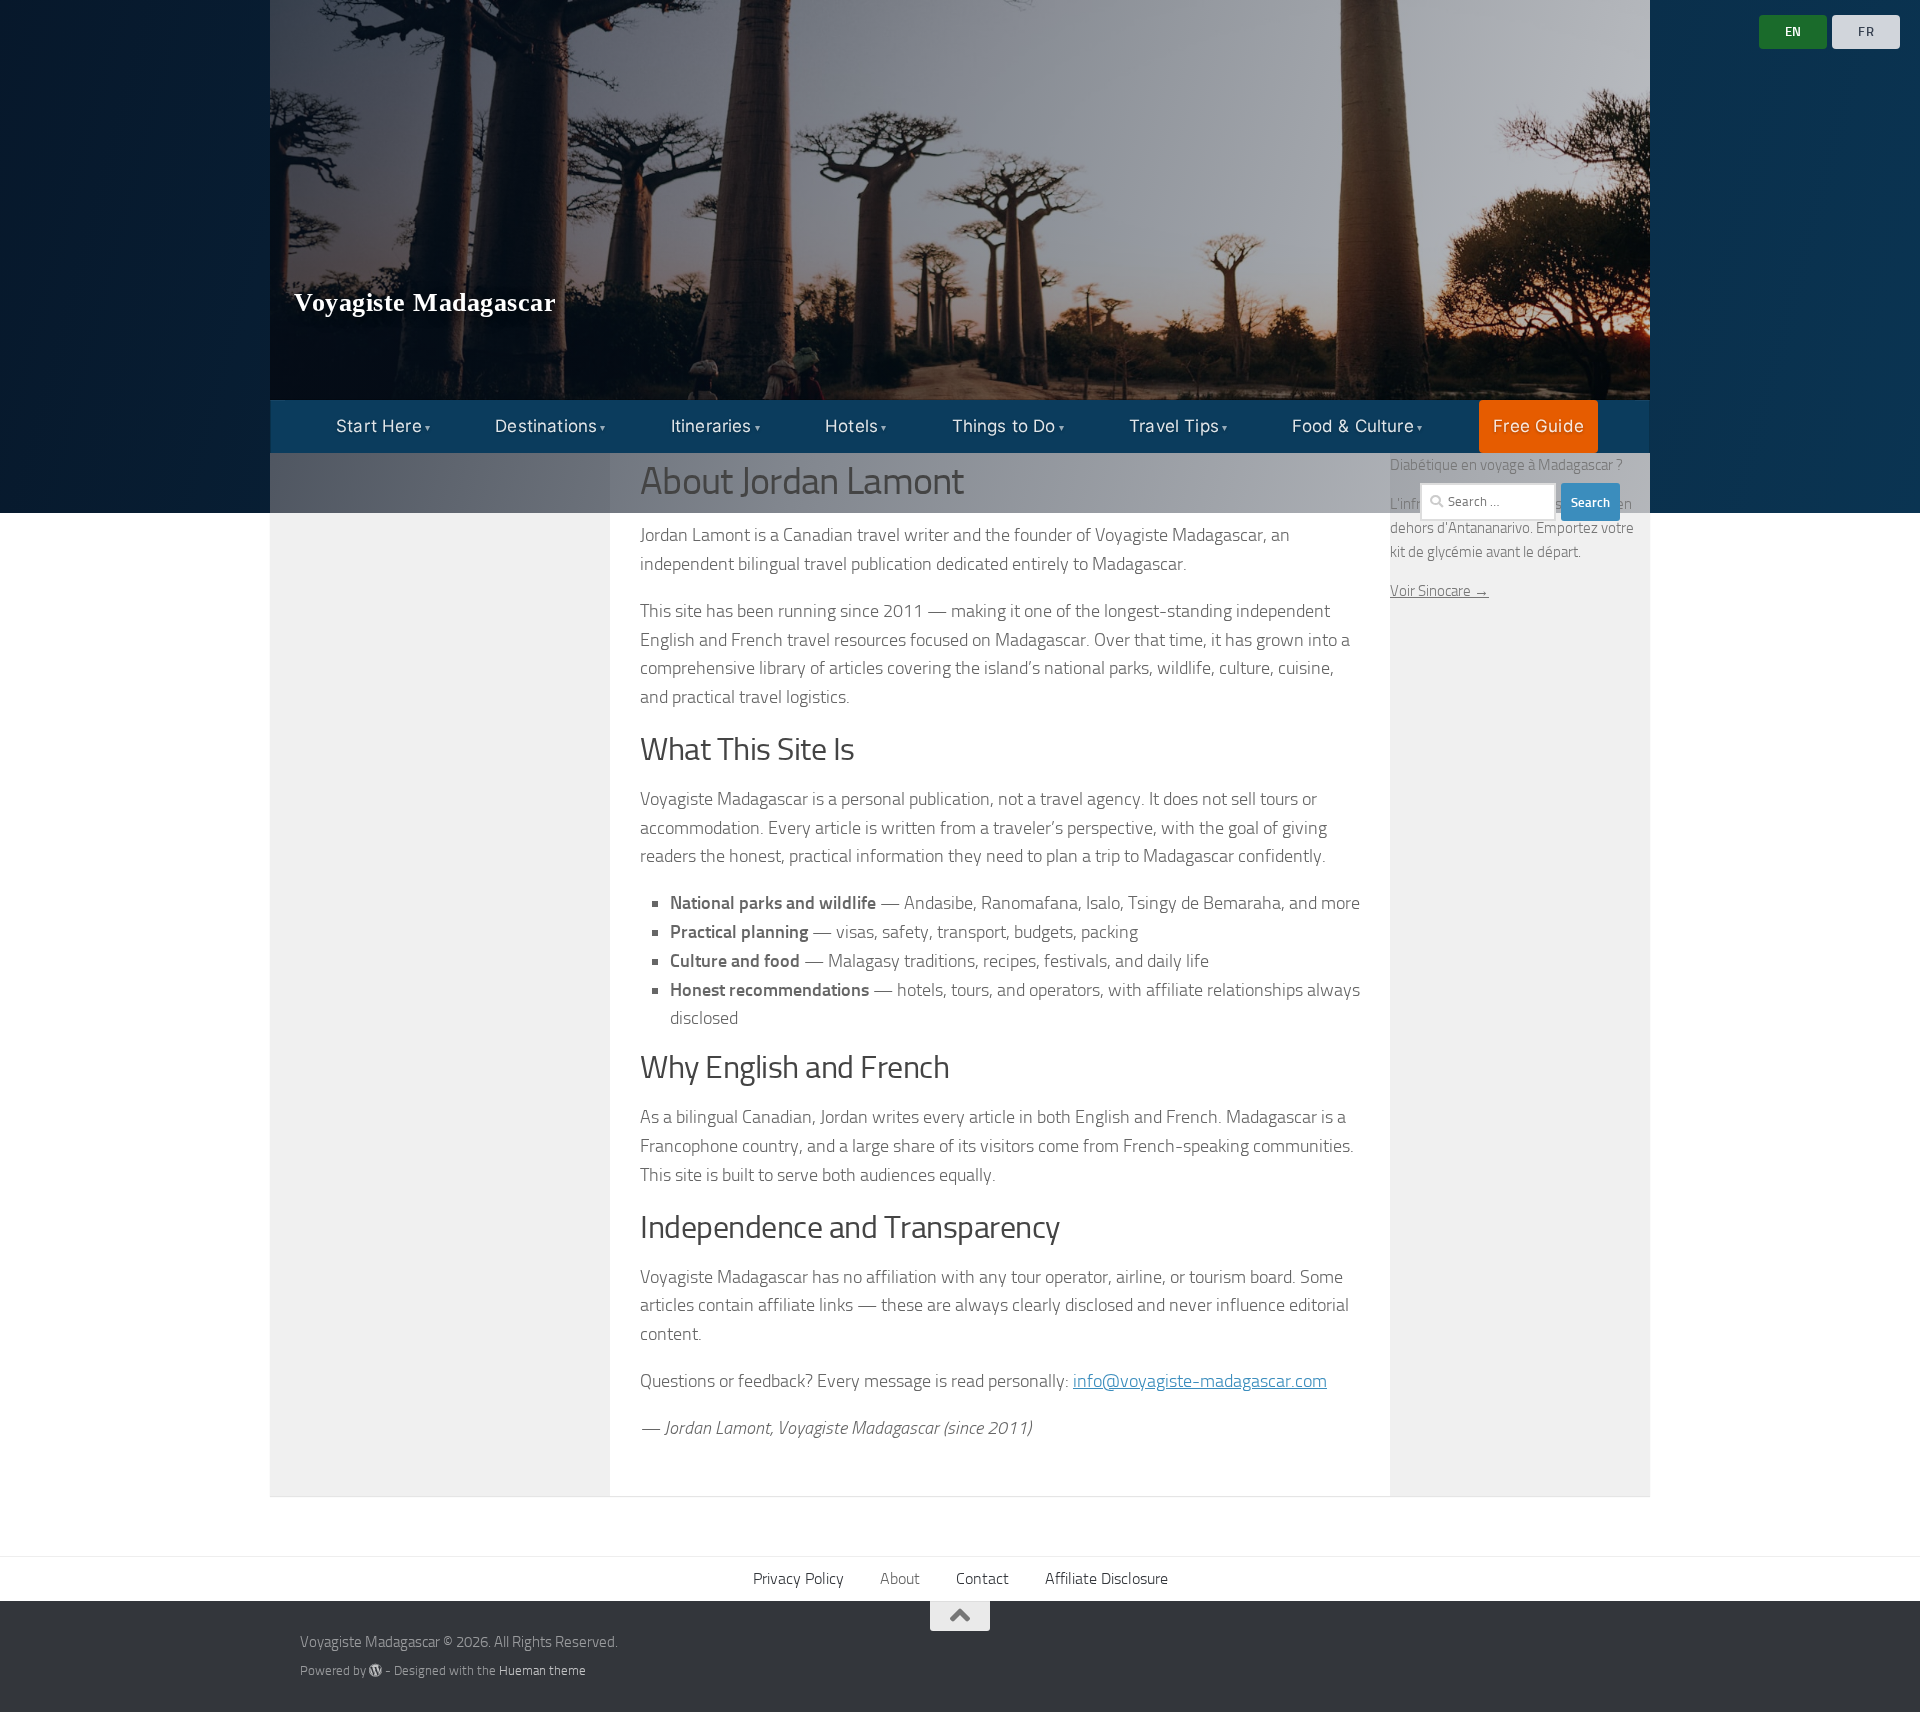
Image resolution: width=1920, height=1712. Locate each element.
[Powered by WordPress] (375, 1670)
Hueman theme (542, 1670)
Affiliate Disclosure (1106, 1578)
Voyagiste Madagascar (425, 303)
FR (1866, 31)
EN (1793, 31)
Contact (982, 1578)
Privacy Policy (798, 1578)
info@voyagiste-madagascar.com (1200, 1381)
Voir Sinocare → (1439, 591)
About (900, 1578)
